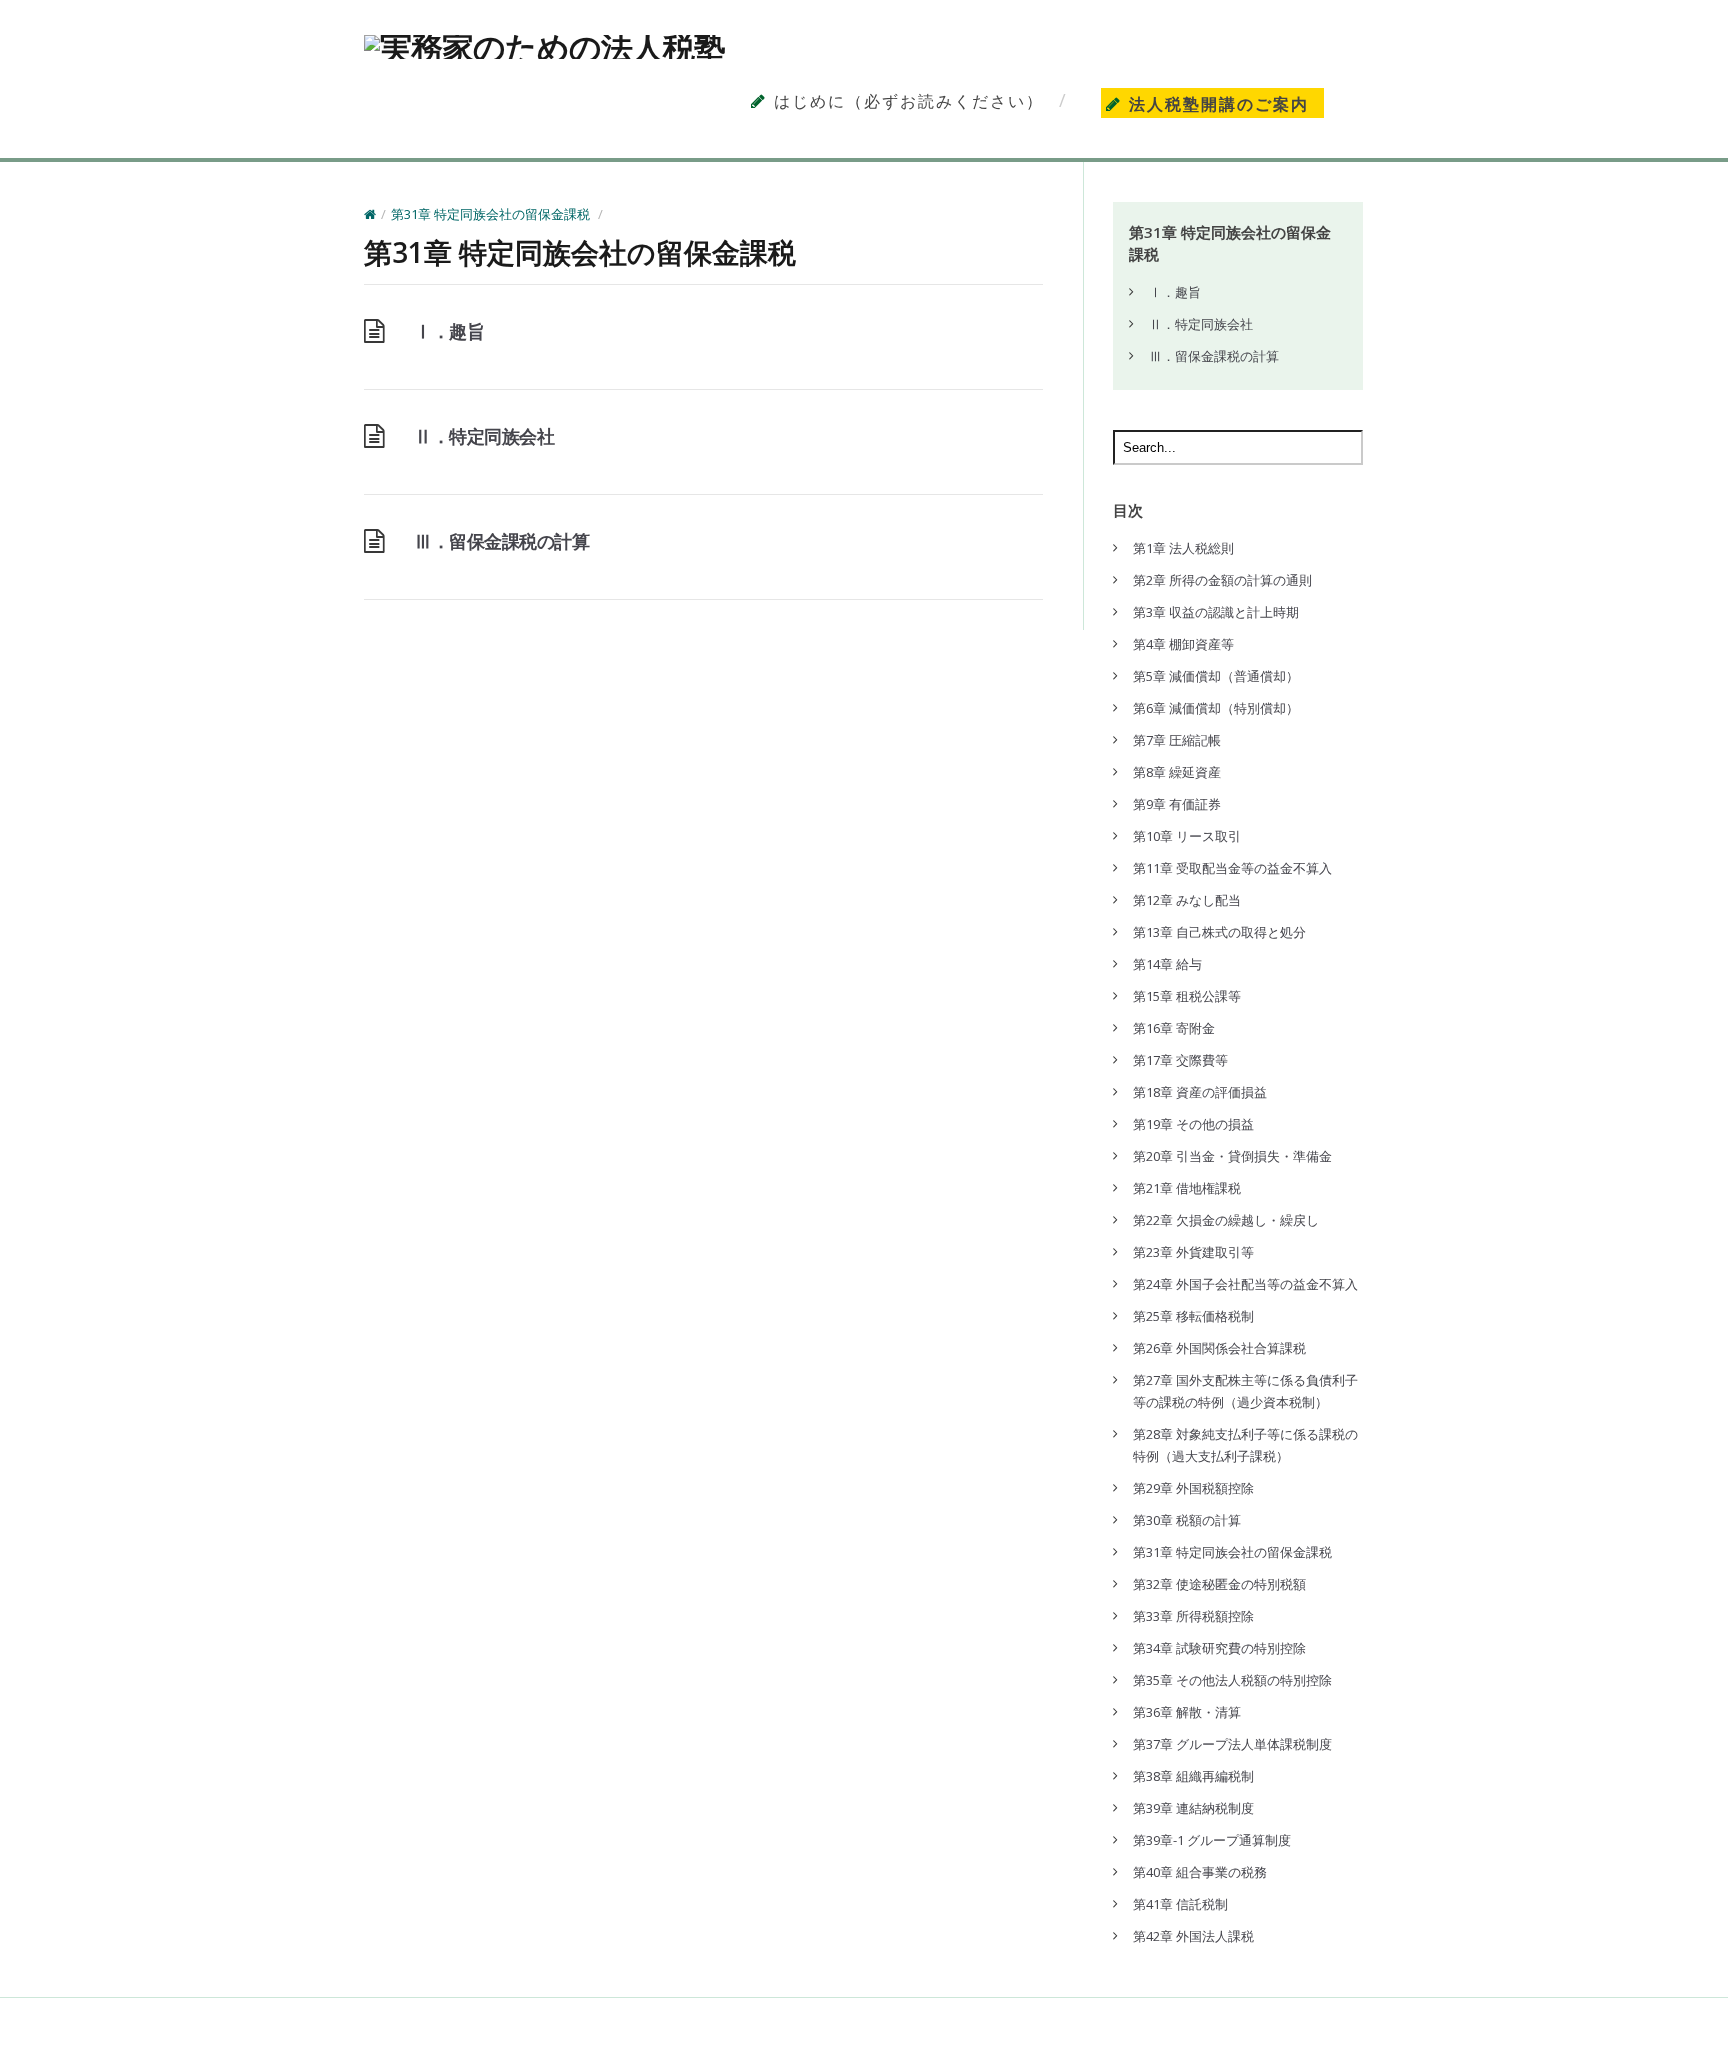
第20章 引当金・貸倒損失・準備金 (1232, 1156)
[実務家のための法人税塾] (544, 47)
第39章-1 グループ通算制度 (1212, 1840)
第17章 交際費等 (1180, 1060)
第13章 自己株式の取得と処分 (1219, 932)
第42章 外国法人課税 (1193, 1936)
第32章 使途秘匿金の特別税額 (1219, 1584)
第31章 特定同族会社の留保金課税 (490, 214)
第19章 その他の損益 (1193, 1124)
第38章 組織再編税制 (1193, 1776)
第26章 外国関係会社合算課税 (1219, 1348)
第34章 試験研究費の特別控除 (1219, 1648)
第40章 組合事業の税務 (1200, 1872)
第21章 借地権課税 (1187, 1188)
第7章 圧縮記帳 (1177, 740)
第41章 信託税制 (1180, 1904)
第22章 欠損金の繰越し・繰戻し (1226, 1220)
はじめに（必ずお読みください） (909, 101)
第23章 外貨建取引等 (1193, 1252)
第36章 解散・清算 (1187, 1712)
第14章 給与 (1167, 964)
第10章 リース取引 (1187, 836)
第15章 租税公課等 (1187, 996)
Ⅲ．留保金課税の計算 (501, 541)
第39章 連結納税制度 (1193, 1808)
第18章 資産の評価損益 (1200, 1092)
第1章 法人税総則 (1183, 548)
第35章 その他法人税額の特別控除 (1232, 1680)
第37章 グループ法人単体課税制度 (1232, 1744)
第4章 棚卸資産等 (1183, 644)
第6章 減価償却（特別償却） (1216, 708)
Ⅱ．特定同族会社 (484, 436)
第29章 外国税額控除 (1193, 1488)
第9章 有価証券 (1177, 804)
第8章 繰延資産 (1177, 772)
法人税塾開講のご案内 (1219, 104)
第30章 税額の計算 (1187, 1520)
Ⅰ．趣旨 (449, 331)
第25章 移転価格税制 (1193, 1316)
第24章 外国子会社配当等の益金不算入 (1245, 1284)
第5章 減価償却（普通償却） (1216, 676)
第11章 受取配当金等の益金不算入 (1232, 868)
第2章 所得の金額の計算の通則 (1222, 580)
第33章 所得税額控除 (1193, 1616)
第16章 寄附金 (1174, 1028)
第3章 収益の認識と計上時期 (1216, 612)
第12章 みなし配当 (1187, 900)
